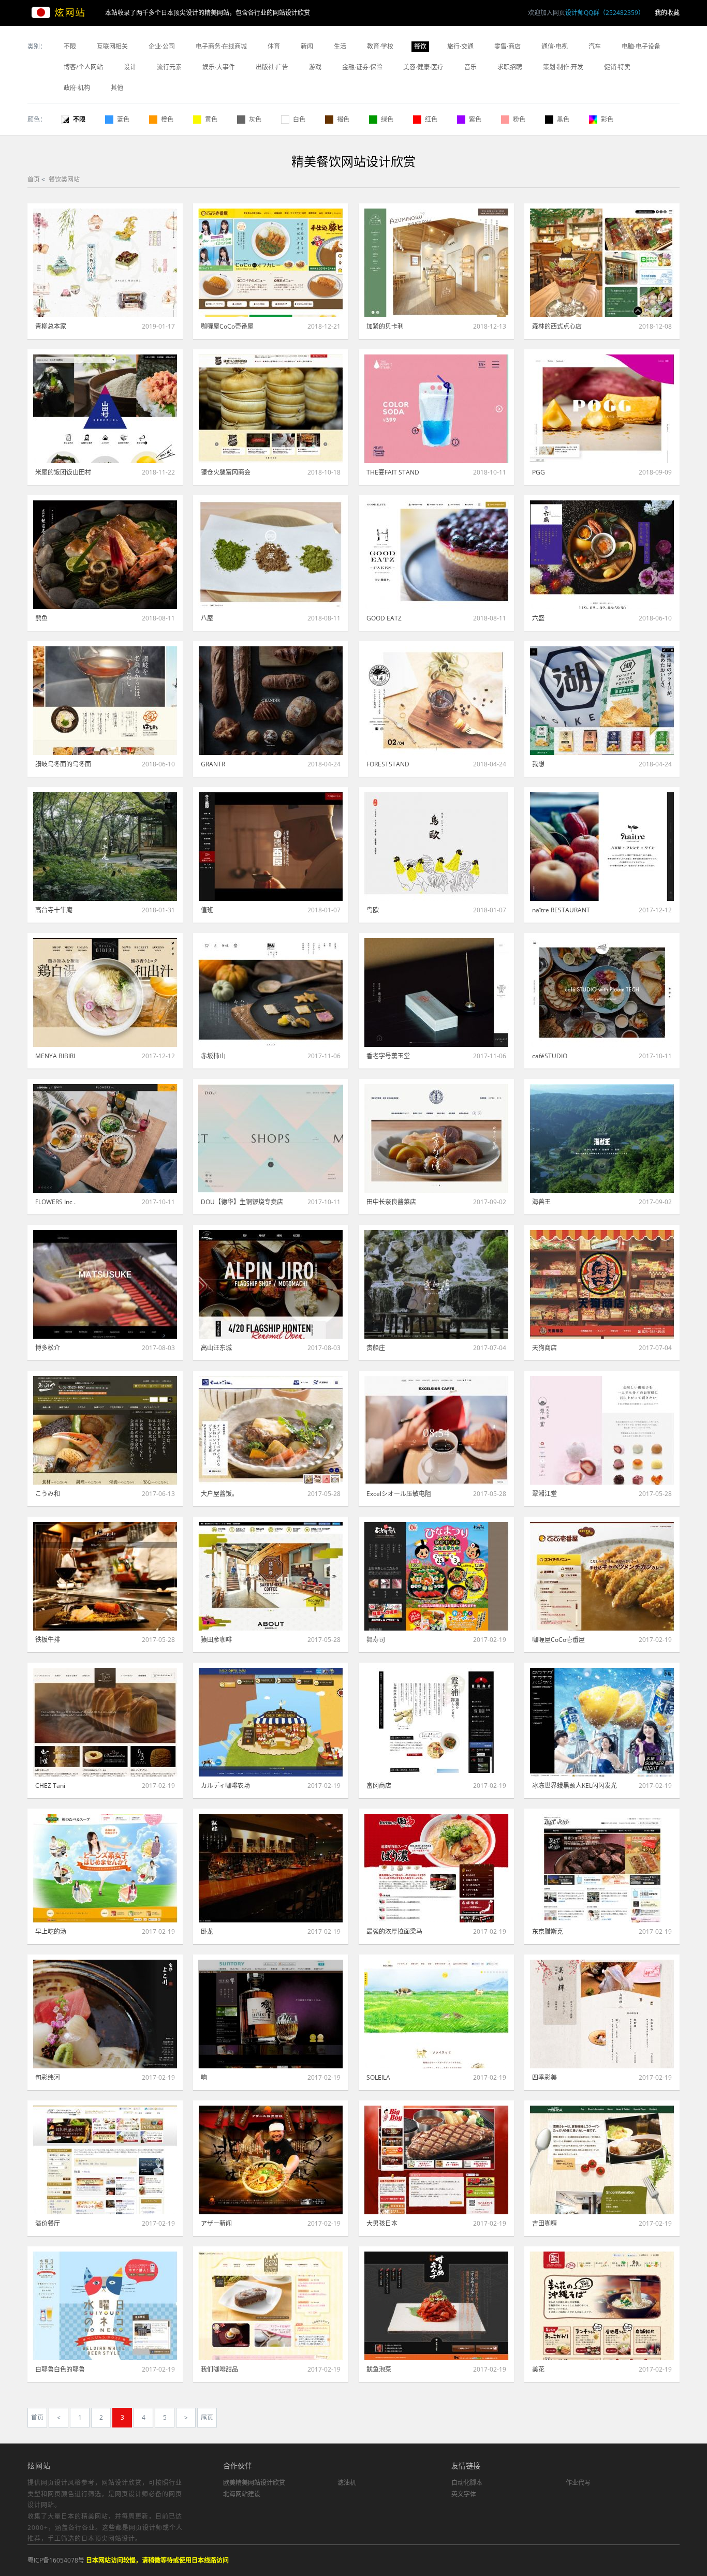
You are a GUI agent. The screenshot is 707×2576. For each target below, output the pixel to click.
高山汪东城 (216, 1348)
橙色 (167, 119)
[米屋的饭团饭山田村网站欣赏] (105, 409)
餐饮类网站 (64, 179)
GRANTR (213, 764)
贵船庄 (376, 1348)
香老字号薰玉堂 (388, 1056)
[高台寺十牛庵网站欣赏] (105, 847)
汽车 (595, 46)
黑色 (563, 119)
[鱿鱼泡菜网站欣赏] (436, 2306)
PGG (539, 472)
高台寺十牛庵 (54, 910)
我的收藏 (667, 13)
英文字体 (464, 2494)
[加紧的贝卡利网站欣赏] (436, 263)
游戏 (315, 67)
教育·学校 (380, 46)
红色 (431, 119)
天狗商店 (544, 1348)
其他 (117, 88)
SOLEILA (378, 2077)
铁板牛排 (48, 1640)
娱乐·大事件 (219, 67)
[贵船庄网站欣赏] (436, 1284)
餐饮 (420, 46)
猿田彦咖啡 (216, 1640)
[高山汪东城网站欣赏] (271, 1284)
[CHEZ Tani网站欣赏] (105, 1722)
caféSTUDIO (550, 1056)
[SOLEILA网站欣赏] (436, 2014)
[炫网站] (66, 13)
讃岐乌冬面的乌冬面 (63, 764)
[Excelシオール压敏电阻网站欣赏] (436, 1430)
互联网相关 (112, 46)
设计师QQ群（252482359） (605, 13)
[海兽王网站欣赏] (602, 1138)
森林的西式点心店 (557, 326)
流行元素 (169, 67)
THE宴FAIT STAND (393, 472)
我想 (538, 764)
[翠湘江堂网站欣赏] (602, 1430)
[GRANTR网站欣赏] (271, 701)
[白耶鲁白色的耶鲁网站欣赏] (105, 2306)
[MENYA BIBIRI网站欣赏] (105, 993)
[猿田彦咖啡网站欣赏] (271, 1576)
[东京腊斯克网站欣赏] (602, 1868)
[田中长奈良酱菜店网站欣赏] (436, 1138)
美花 (538, 2369)
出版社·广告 (272, 67)
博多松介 (48, 1348)
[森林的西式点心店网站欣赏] (602, 263)
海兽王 (541, 1202)
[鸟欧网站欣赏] (436, 847)
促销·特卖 (617, 67)
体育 (274, 46)
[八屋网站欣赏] (271, 555)
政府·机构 (77, 88)
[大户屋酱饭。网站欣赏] (271, 1430)
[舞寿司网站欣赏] (436, 1576)
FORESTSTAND (388, 764)
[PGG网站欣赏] (602, 409)
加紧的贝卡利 (385, 326)
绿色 (387, 119)
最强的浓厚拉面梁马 (394, 1931)
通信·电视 (555, 46)
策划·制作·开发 (563, 67)
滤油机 (347, 2483)
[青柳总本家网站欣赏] (105, 263)
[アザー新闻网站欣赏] (271, 2160)
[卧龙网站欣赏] (271, 1868)
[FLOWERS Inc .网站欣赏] (105, 1138)
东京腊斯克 (548, 1931)
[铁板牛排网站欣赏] (105, 1576)
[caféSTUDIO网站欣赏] (602, 993)
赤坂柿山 (213, 1056)
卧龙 (207, 1931)
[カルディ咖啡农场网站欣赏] (271, 1722)
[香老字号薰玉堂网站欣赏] (436, 993)
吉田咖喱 (544, 2223)
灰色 (255, 119)
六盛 (538, 618)
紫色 (475, 119)
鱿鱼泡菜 (379, 2369)
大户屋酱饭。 (219, 1494)
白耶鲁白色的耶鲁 (60, 2369)
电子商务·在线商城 (221, 46)
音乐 (470, 67)
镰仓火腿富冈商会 (226, 472)
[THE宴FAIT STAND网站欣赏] (436, 409)
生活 (340, 46)
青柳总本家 (51, 326)
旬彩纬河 (48, 2077)
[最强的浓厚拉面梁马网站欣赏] (436, 1868)
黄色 (211, 119)
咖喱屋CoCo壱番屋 (227, 326)
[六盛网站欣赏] (602, 555)
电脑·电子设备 (641, 46)
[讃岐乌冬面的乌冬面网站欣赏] (105, 701)
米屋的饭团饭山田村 (63, 472)
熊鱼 (41, 618)
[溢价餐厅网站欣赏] (105, 2160)
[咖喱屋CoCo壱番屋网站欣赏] (271, 263)
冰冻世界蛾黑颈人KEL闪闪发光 (575, 1786)
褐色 (343, 119)
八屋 (207, 618)
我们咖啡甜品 (219, 2369)
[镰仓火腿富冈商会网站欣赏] (271, 409)
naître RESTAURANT (561, 910)
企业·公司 (162, 46)
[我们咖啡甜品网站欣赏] (271, 2306)
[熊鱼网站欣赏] (105, 555)
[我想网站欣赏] (602, 701)
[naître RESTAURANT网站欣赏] (602, 847)
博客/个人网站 (83, 67)
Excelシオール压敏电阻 (399, 1494)
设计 (130, 67)
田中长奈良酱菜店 (391, 1202)
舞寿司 (376, 1640)
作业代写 (578, 2483)
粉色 (519, 119)
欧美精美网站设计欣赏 (254, 2483)
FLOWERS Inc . (55, 1202)
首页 (34, 179)
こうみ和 (48, 1494)
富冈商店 (379, 1786)
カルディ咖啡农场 (225, 1786)
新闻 (307, 46)
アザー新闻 (216, 2223)
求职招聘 (510, 67)
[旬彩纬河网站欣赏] (105, 2014)
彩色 (607, 119)
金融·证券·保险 (362, 67)
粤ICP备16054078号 (56, 2560)
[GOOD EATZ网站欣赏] (436, 555)
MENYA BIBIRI (55, 1056)
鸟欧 (373, 910)
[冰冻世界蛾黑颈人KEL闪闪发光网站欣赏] (602, 1722)
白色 (299, 119)
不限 (70, 46)
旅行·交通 (460, 46)
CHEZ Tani (50, 1786)
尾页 (207, 2417)
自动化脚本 (467, 2483)
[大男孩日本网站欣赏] (436, 2160)
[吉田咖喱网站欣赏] (602, 2160)
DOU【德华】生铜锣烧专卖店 (242, 1202)
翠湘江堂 (544, 1494)
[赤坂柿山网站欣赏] (271, 993)
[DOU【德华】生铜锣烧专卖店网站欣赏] (271, 1138)
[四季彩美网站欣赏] (602, 2014)
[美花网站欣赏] (602, 2306)
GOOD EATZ (384, 618)
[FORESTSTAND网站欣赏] (436, 701)
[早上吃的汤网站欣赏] (105, 1868)
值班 (207, 910)
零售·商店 (507, 46)
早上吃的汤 (51, 1931)
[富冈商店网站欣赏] (436, 1722)
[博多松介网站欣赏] (105, 1284)
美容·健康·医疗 (423, 67)
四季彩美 (544, 2077)
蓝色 (123, 119)
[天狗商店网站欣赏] (602, 1284)
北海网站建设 (242, 2494)
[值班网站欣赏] (271, 847)
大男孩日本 (382, 2223)
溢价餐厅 (48, 2223)
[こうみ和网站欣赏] (105, 1430)
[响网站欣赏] (271, 2014)
